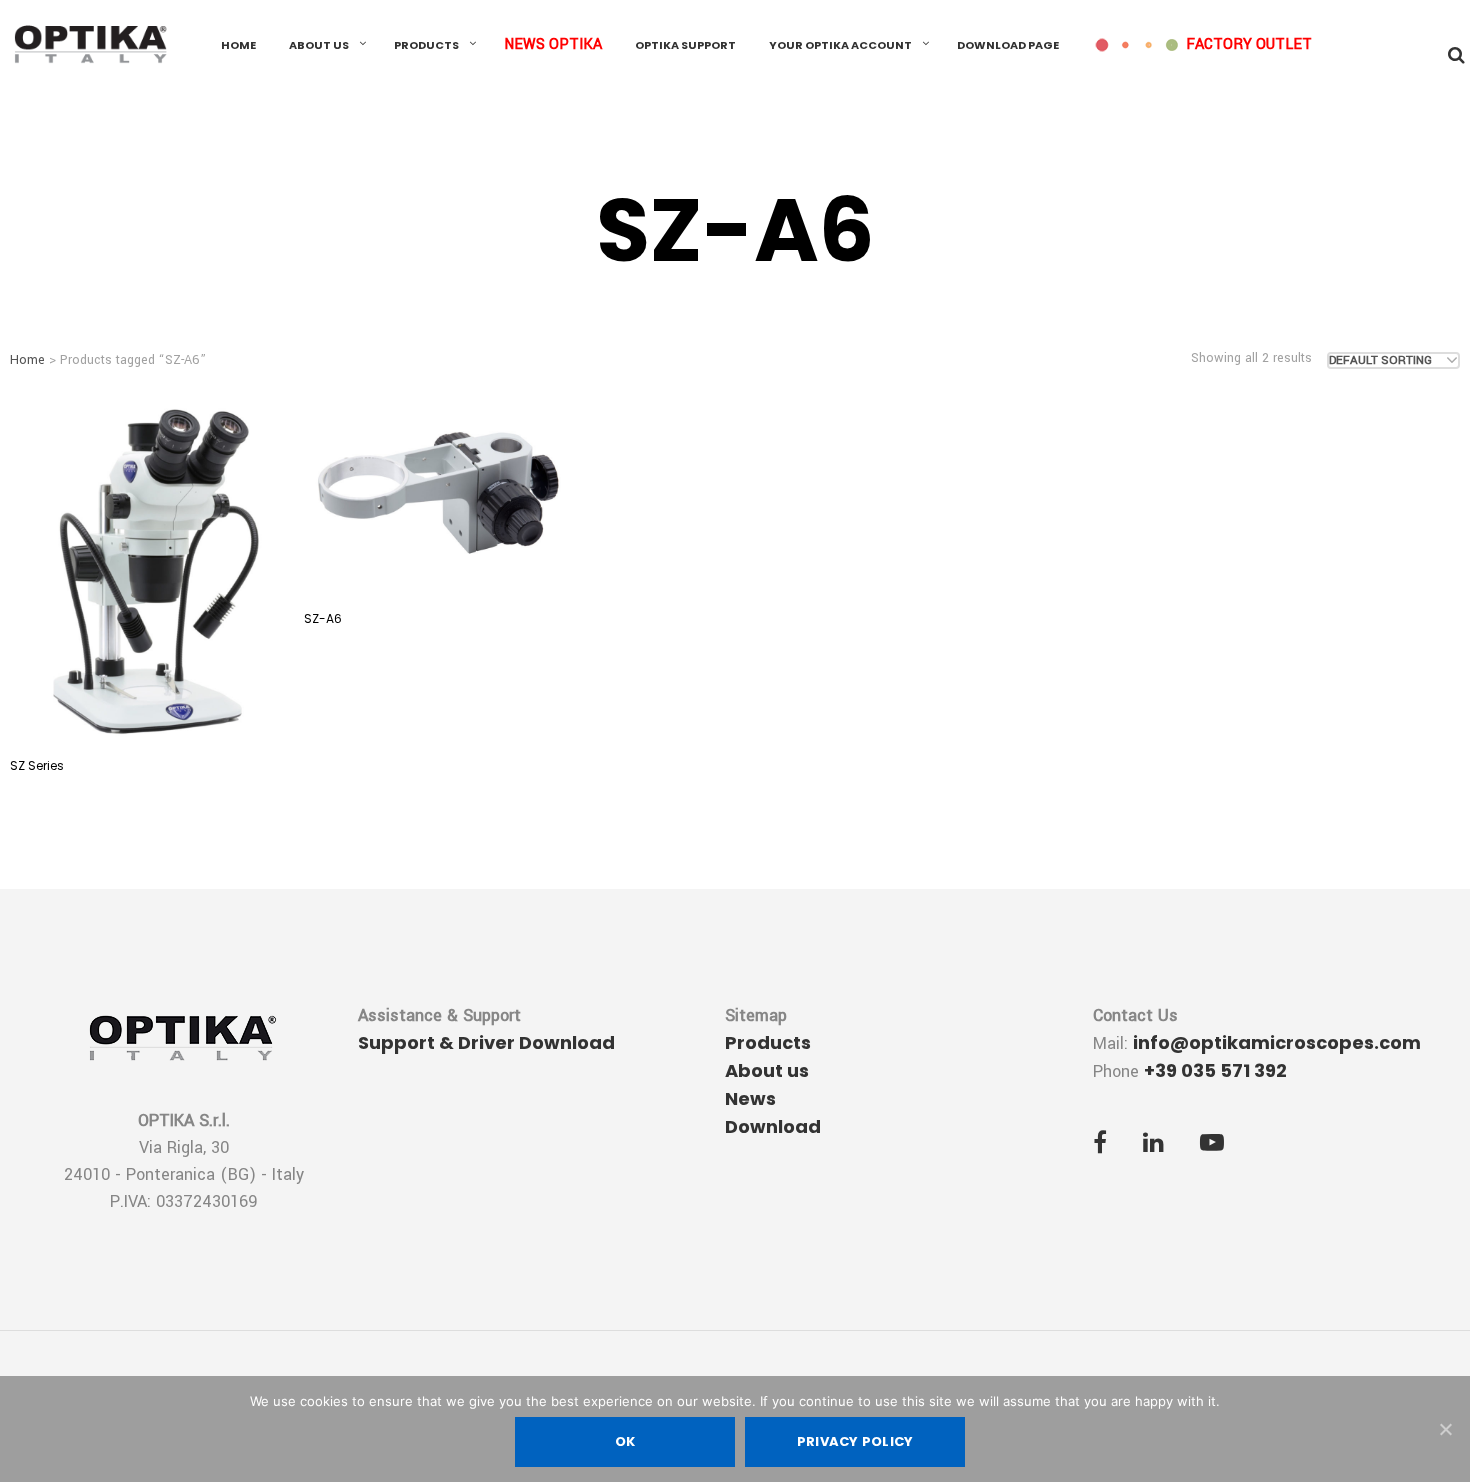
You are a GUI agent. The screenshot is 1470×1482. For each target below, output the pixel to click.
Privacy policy (855, 1441)
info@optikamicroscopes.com (1277, 1042)
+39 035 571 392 (1215, 1070)
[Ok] (1445, 1429)
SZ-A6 (323, 618)
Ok (625, 1441)
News (750, 1098)
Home (238, 45)
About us (319, 45)
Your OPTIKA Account (840, 45)
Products (426, 45)
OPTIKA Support (685, 45)
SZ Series (37, 765)
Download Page (1008, 45)
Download (773, 1126)
